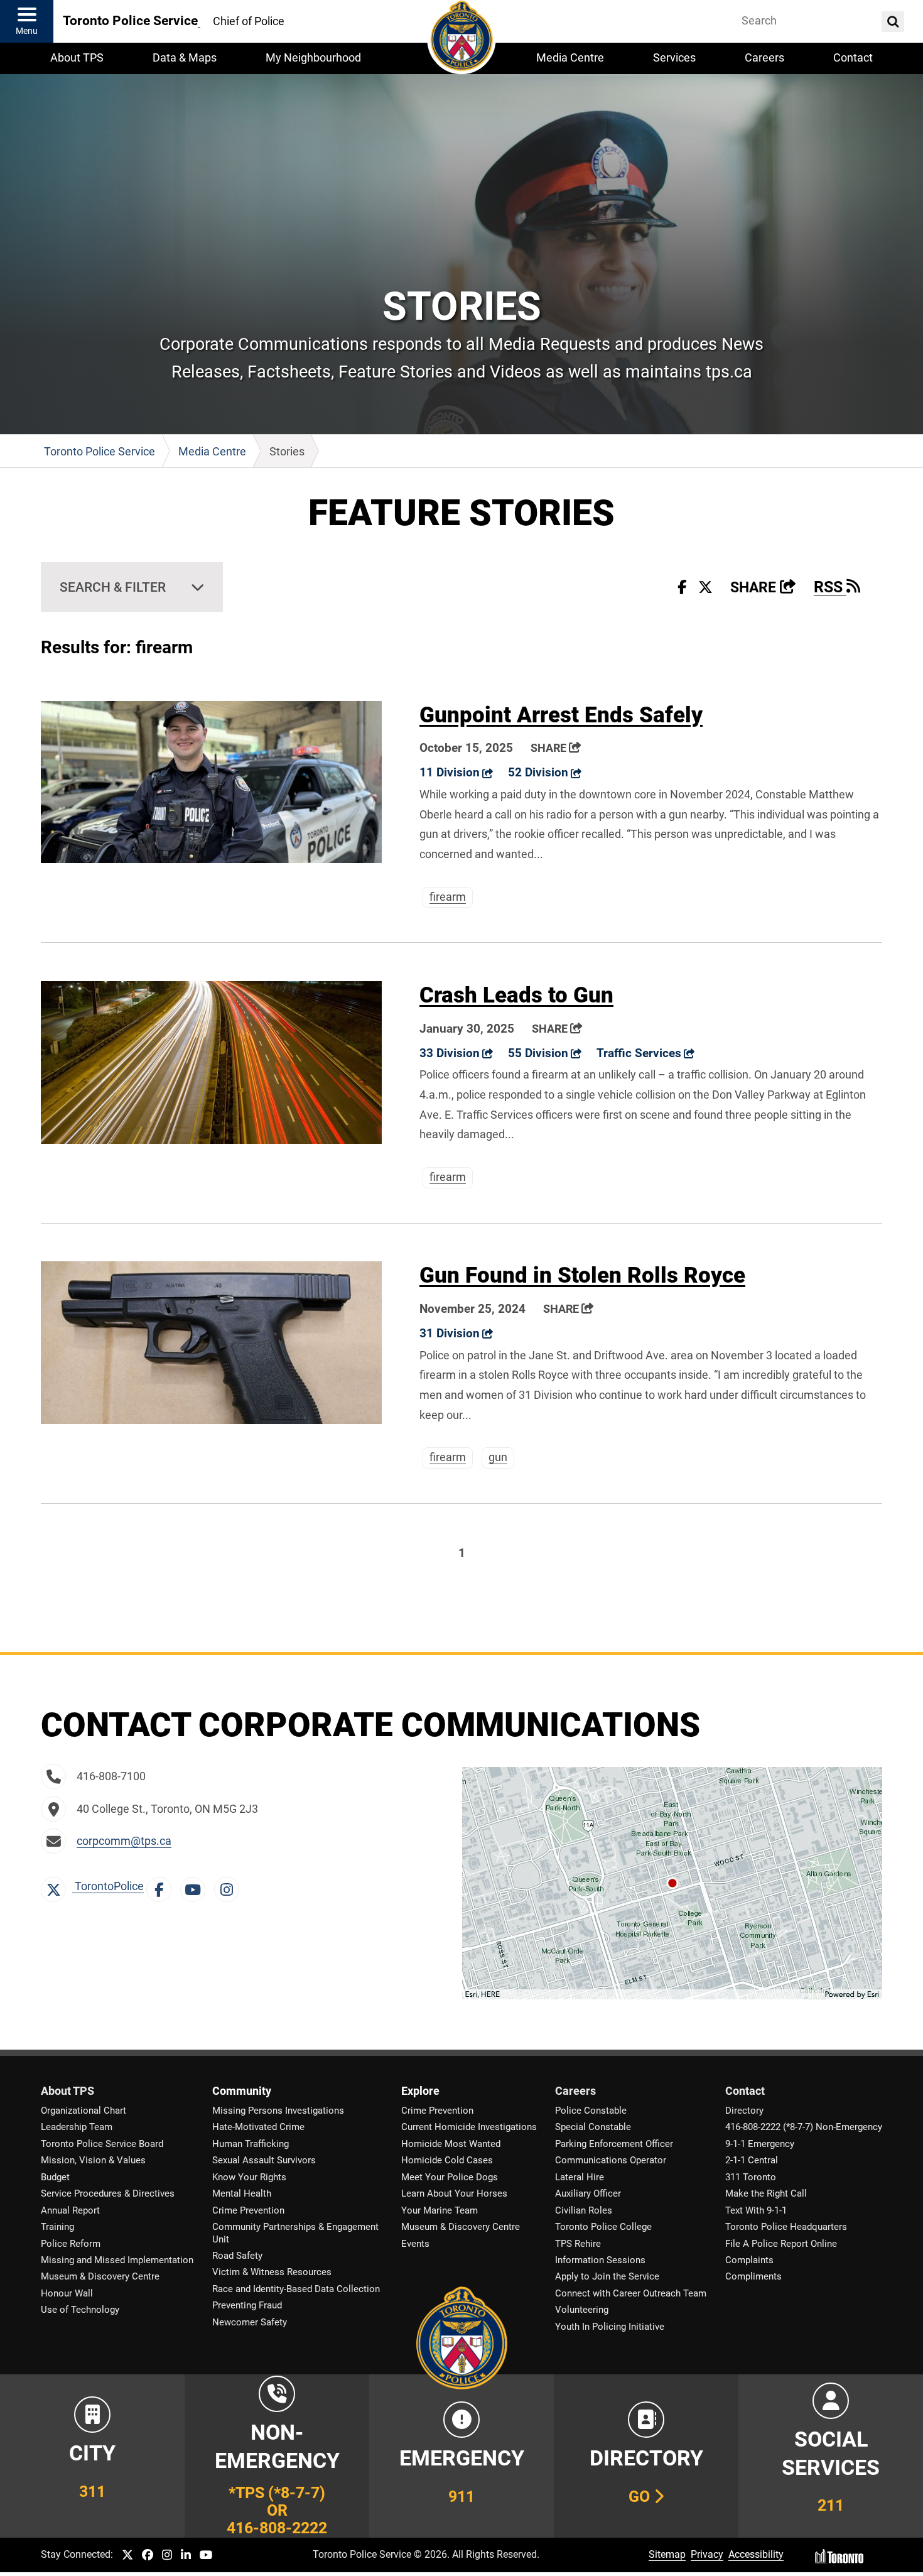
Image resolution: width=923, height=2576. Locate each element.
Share (763, 588)
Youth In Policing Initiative (610, 2327)
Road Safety (237, 2256)
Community (242, 2091)
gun (498, 1457)
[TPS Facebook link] (148, 2556)
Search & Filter (113, 587)
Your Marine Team (440, 2210)
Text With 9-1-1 (756, 2210)
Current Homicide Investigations (469, 2127)
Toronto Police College (603, 2227)
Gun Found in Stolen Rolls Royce (582, 1275)
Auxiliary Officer (588, 2193)
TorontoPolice (108, 1886)
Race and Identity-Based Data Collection (296, 2289)
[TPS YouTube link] (206, 2556)
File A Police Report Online (781, 2244)
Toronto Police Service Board (102, 2144)
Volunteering (582, 2310)
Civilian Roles (584, 2210)
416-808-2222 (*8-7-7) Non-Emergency (804, 2127)
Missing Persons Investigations (278, 2111)
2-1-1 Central (752, 2160)
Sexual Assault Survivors (264, 2160)
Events (415, 2244)
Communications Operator (611, 2160)
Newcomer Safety (250, 2322)
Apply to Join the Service (607, 2276)
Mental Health (242, 2193)
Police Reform (71, 2244)
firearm (448, 897)
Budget (55, 2177)
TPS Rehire (578, 2244)
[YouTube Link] (196, 1886)
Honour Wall (67, 2293)
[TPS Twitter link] (127, 2556)
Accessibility (756, 2554)
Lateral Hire (580, 2177)
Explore (420, 2091)
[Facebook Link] (162, 1886)
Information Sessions (600, 2260)
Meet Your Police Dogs (450, 2177)
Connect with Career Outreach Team (631, 2293)
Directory (744, 2111)
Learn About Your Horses (454, 2193)
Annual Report (70, 2210)
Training (57, 2227)
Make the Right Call (766, 2193)
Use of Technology (80, 2310)
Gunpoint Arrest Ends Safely (561, 715)
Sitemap (667, 2554)
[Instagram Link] (230, 1886)
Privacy (707, 2554)
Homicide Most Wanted (451, 2144)
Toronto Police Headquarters (786, 2227)
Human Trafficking (251, 2144)
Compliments (753, 2276)
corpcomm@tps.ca (124, 1841)
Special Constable (593, 2127)
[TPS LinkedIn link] (186, 2556)
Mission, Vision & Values (93, 2160)
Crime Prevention (248, 2210)
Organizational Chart (84, 2111)
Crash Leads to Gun (516, 995)
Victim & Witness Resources (272, 2272)
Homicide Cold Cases (447, 2160)
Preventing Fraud (247, 2305)
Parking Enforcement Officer (614, 2144)
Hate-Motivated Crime (258, 2127)
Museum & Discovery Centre (100, 2276)
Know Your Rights (249, 2177)
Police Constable (591, 2111)
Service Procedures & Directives (108, 2193)
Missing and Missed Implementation (117, 2260)
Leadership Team (77, 2127)
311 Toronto (751, 2177)
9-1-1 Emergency (760, 2144)
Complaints (749, 2260)
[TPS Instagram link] (167, 2556)
